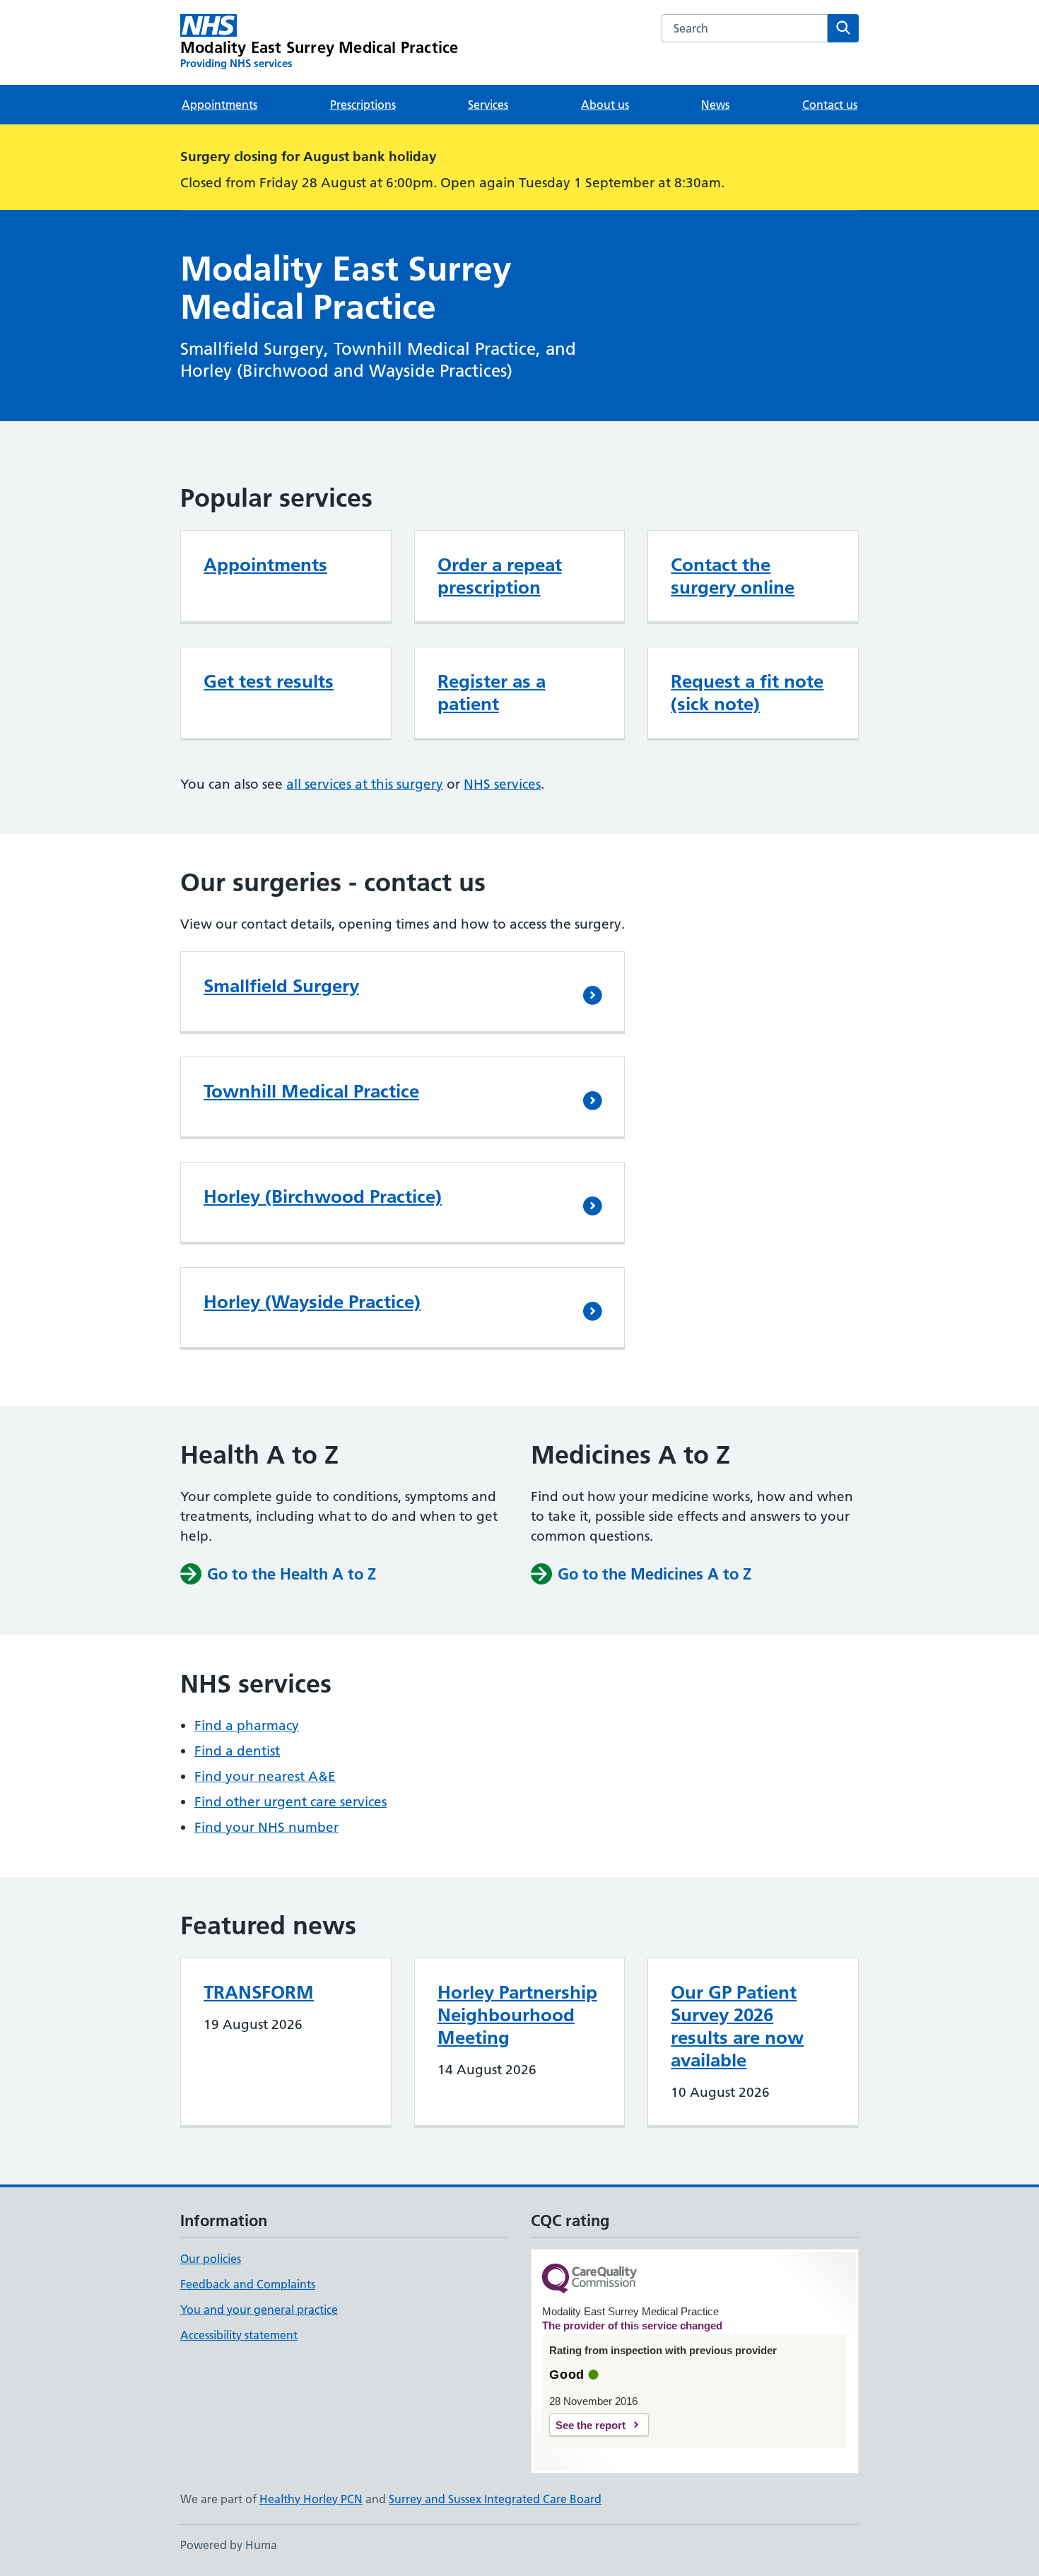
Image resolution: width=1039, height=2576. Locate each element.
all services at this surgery (365, 784)
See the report (591, 2425)
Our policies (211, 2259)
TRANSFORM (259, 1992)
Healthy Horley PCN (311, 2499)
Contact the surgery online (733, 576)
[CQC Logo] (589, 2280)
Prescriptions (363, 105)
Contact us (830, 105)
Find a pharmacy (247, 1725)
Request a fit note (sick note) (747, 693)
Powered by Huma (229, 2545)
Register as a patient (492, 693)
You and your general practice (259, 2310)
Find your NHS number (266, 1827)
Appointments (219, 105)
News (715, 105)
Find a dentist (237, 1751)
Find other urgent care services (290, 1802)
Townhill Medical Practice (311, 1091)
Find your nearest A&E (265, 1776)
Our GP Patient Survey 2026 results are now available (737, 2026)
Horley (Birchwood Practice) (323, 1196)
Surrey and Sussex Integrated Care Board (495, 2499)
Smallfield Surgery (281, 986)
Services (488, 105)
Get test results (269, 681)
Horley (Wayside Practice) (312, 1302)
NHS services (502, 784)
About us (605, 105)
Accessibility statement (239, 2335)
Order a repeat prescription (500, 576)
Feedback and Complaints (248, 2284)
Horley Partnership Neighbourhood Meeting (517, 2015)
